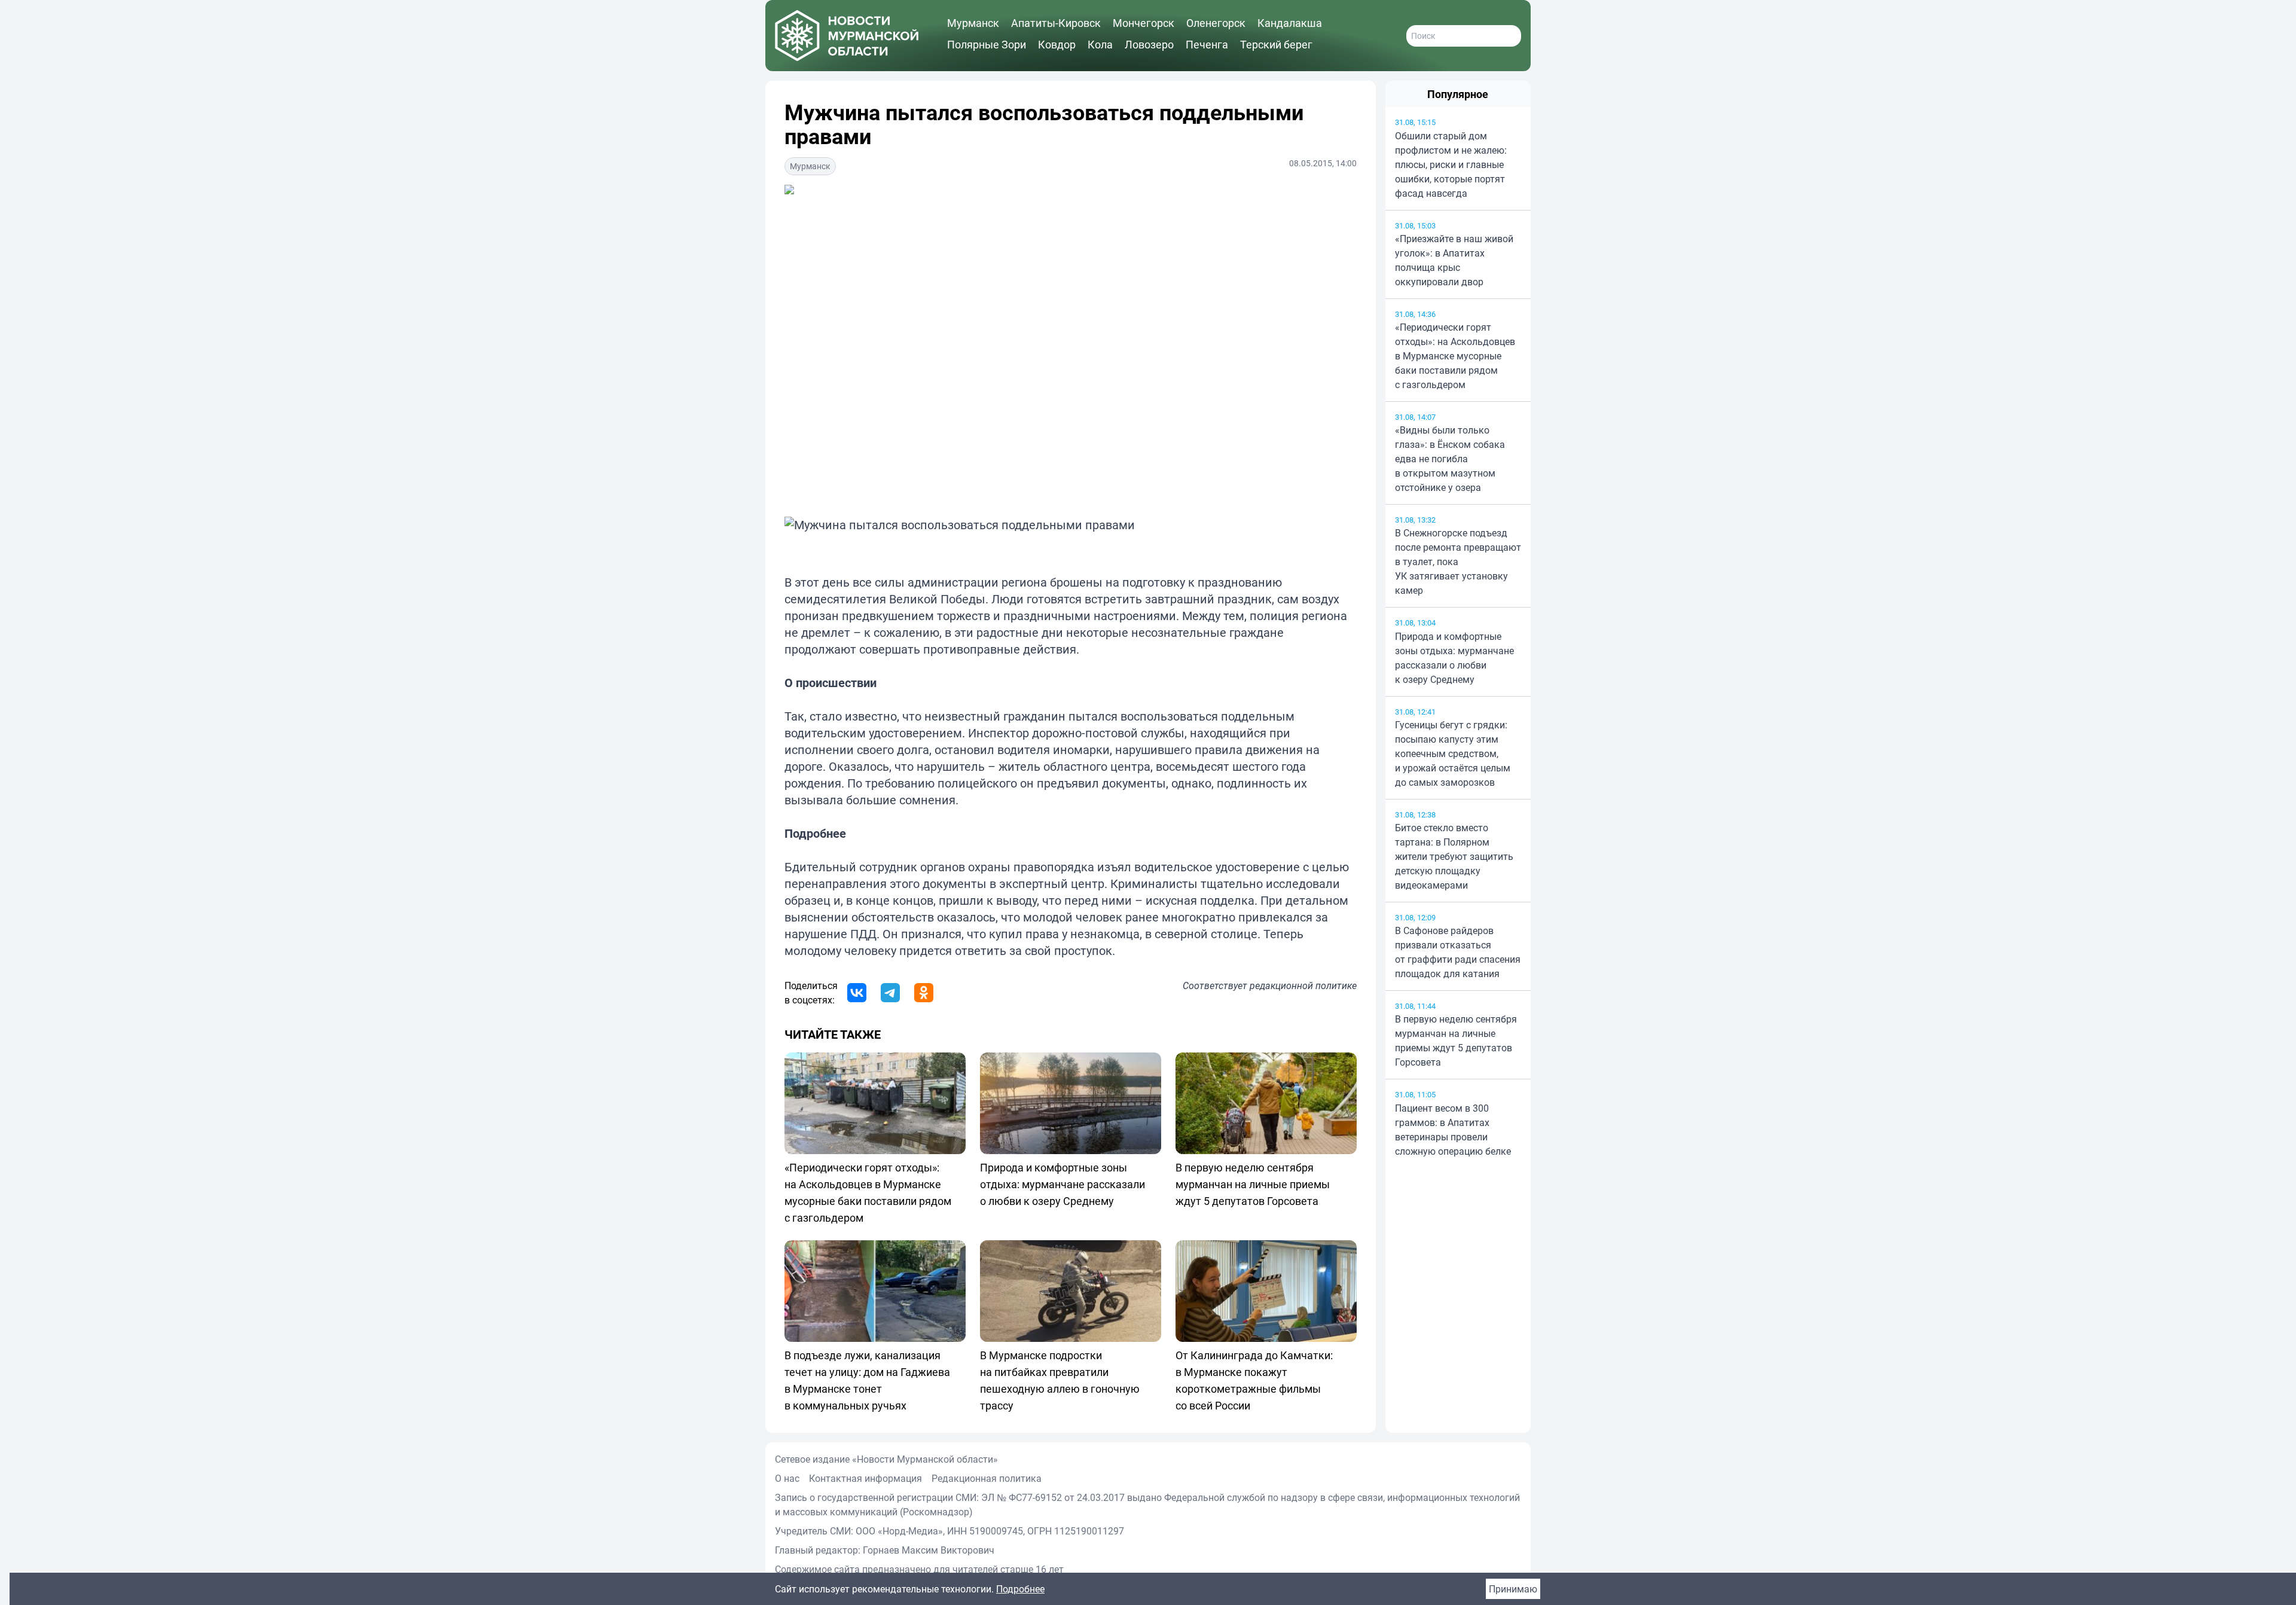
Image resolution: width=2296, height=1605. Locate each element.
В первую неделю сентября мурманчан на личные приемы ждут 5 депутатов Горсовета (1456, 1040)
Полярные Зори (987, 44)
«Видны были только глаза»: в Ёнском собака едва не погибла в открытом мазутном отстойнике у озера (1450, 459)
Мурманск (973, 23)
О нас (787, 1478)
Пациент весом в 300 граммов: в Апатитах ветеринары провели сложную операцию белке (1453, 1130)
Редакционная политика (987, 1478)
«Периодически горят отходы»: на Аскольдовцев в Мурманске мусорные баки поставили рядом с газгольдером (1455, 356)
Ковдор (1057, 44)
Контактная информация (865, 1478)
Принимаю (1513, 1589)
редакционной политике (1303, 985)
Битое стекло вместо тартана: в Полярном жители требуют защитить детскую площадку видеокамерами (1454, 856)
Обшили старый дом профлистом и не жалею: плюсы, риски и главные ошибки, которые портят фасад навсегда (1451, 164)
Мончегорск (1144, 23)
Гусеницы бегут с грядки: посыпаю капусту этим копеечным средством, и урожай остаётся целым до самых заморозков (1453, 753)
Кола (1100, 44)
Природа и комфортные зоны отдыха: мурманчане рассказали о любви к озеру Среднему (1454, 658)
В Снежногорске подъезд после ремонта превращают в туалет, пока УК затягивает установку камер (1458, 562)
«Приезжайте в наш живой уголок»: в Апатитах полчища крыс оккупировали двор (1454, 260)
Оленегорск (1216, 23)
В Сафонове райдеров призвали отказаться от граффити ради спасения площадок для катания (1458, 952)
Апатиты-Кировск (1056, 23)
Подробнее (1020, 1589)
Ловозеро (1149, 44)
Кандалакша (1290, 23)
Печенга (1207, 44)
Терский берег (1276, 44)
